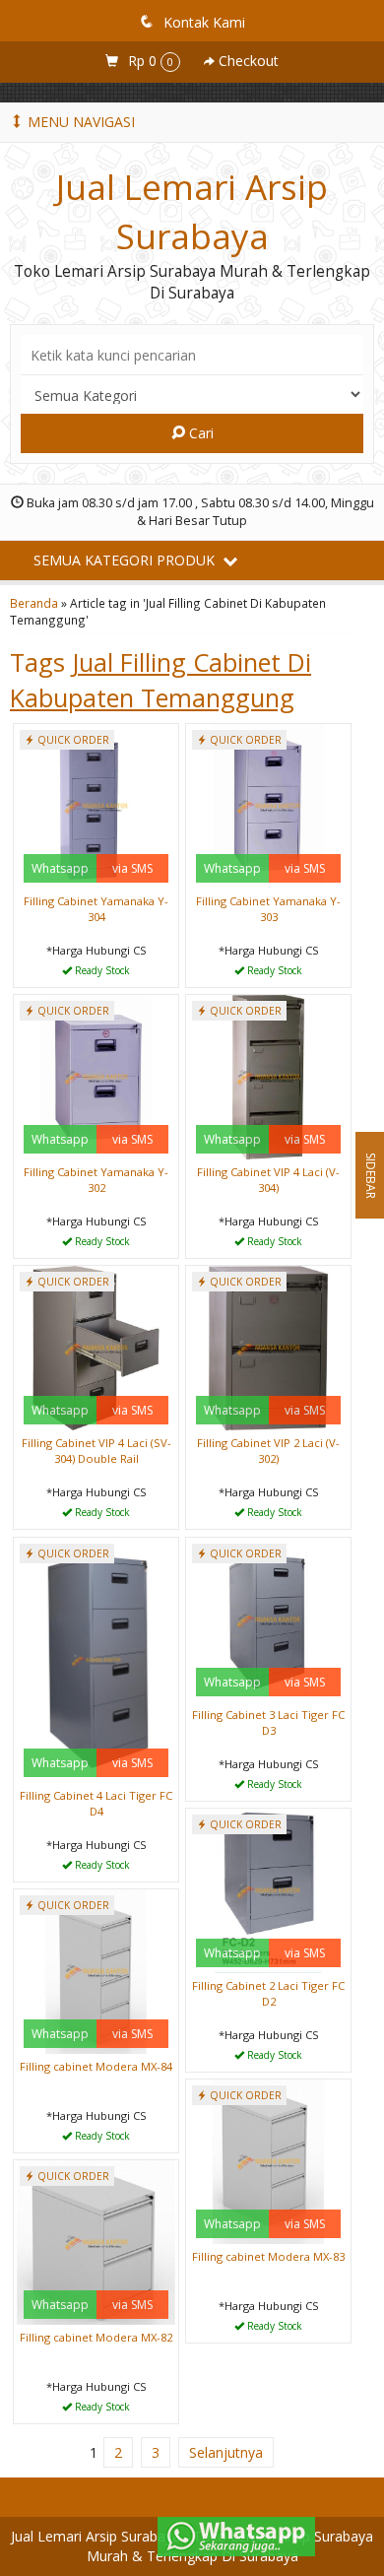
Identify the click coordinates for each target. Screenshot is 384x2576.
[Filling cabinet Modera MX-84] (96, 1970)
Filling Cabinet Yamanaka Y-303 (268, 909)
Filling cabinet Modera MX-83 (268, 2256)
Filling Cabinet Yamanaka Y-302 (96, 1180)
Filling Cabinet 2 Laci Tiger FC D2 (268, 1993)
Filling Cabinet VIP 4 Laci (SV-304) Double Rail (96, 1451)
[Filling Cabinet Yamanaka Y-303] (268, 804)
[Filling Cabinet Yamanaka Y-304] (96, 804)
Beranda (34, 603)
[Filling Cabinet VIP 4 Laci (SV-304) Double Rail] (96, 1346)
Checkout (247, 61)
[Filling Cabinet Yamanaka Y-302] (96, 1075)
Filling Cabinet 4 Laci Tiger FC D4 (96, 1803)
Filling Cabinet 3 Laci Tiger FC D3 (268, 1722)
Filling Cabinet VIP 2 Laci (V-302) (268, 1451)
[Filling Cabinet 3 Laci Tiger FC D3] (268, 1618)
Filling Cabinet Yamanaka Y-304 (96, 909)
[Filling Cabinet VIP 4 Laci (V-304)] (268, 1075)
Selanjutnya (226, 2452)
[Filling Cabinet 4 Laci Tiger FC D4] (96, 1658)
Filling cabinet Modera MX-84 (96, 2066)
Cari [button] (199, 433)
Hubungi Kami (103, 971)
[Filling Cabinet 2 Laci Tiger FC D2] (268, 1889)
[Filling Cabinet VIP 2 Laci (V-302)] (268, 1346)
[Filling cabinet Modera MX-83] (268, 2160)
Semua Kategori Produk (126, 560)
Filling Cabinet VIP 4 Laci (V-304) (268, 1180)
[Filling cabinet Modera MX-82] (96, 2241)
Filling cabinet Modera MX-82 (96, 2337)
